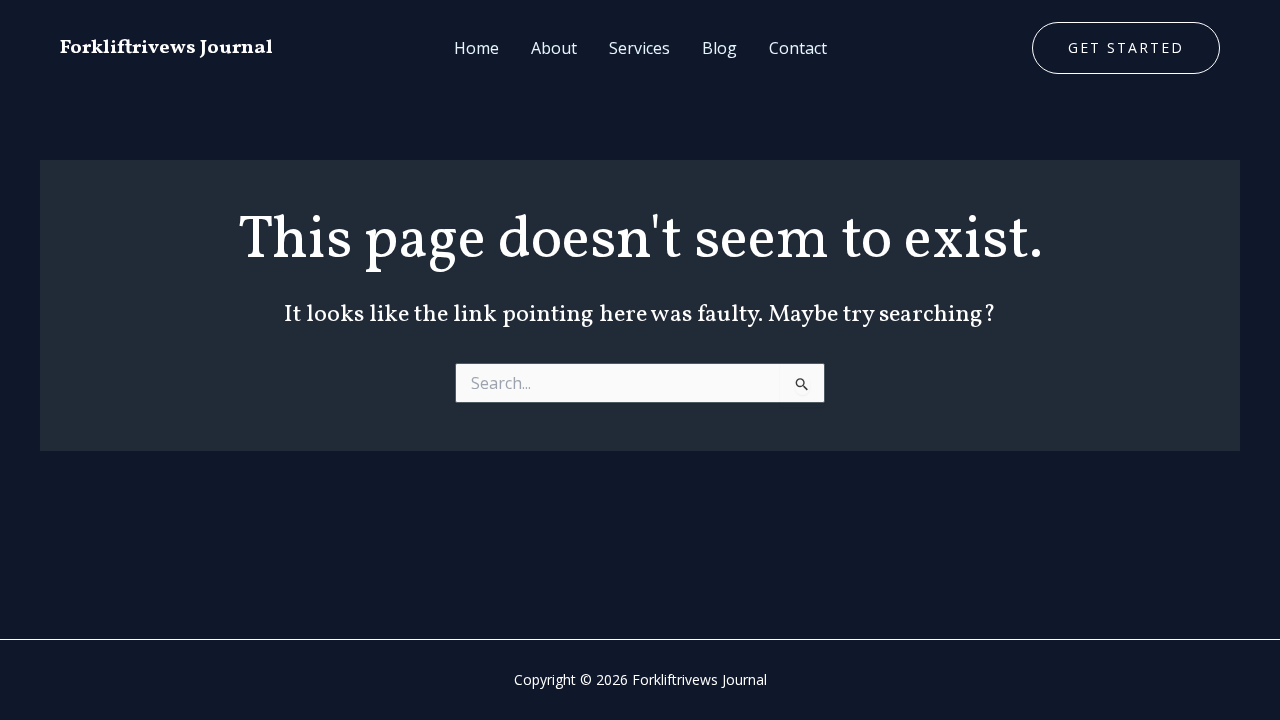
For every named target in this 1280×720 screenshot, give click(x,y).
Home (476, 48)
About (554, 48)
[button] (1126, 48)
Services (639, 48)
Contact (798, 48)
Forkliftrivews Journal (166, 48)
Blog (719, 48)
